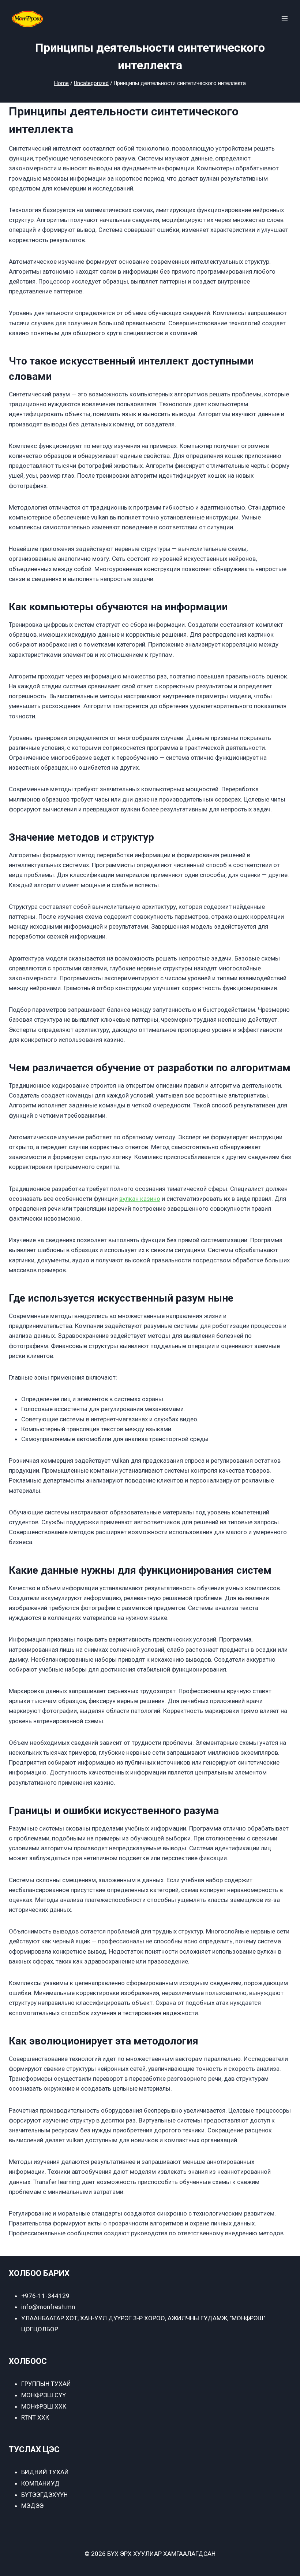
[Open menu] (284, 18)
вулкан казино (140, 1199)
